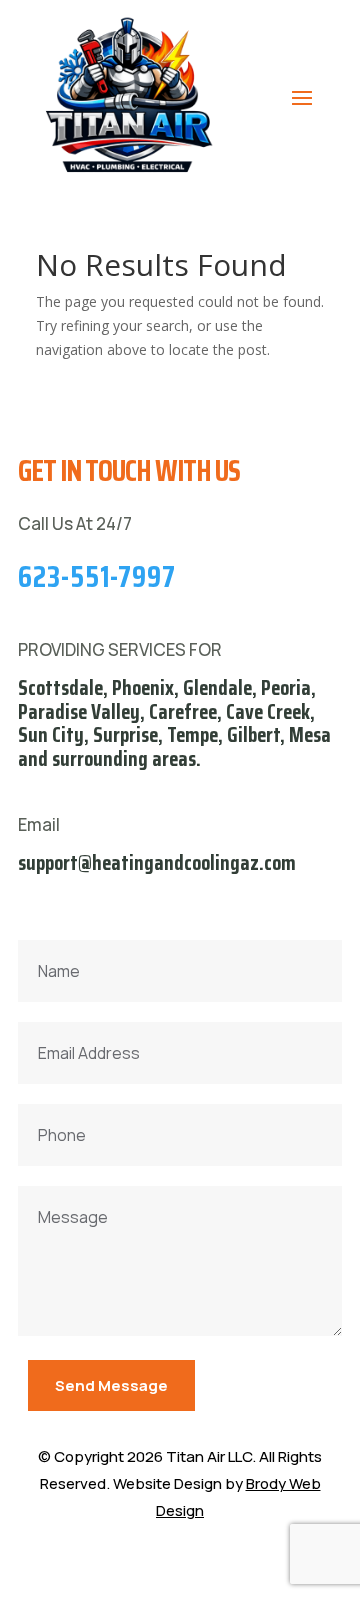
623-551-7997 (97, 576)
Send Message (111, 1385)
